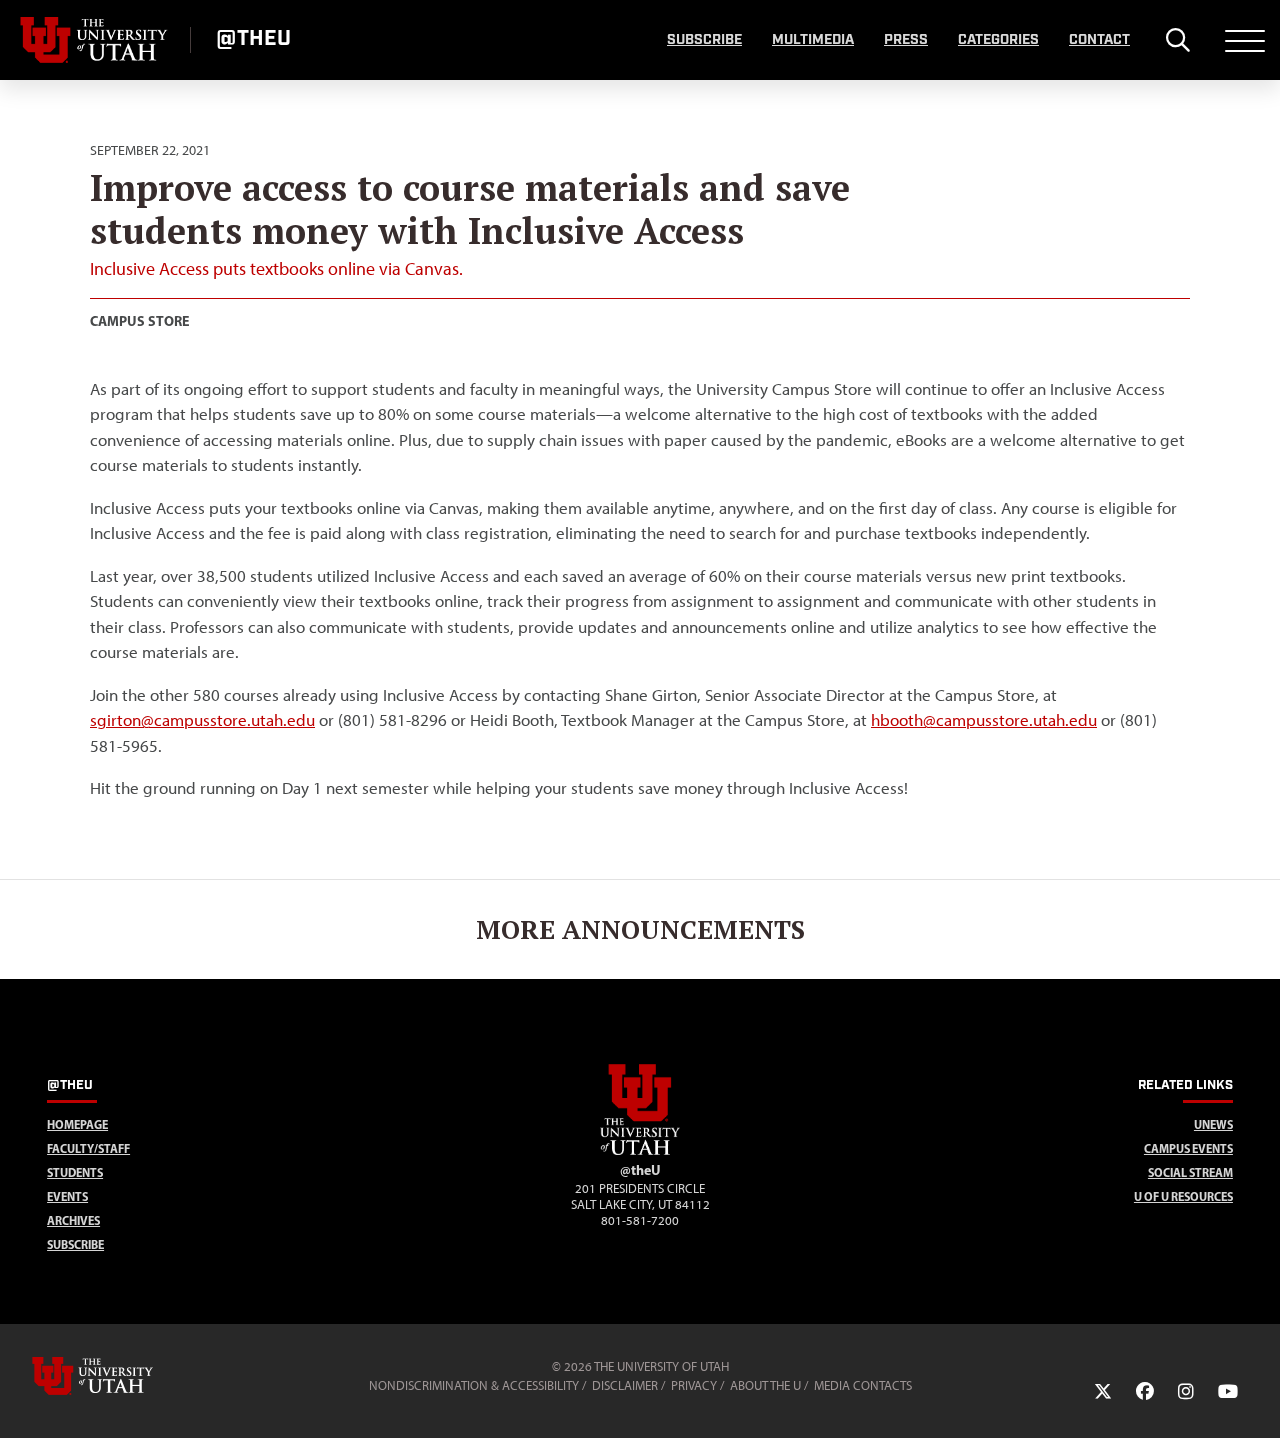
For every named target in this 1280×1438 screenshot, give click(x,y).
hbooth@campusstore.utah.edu (984, 720)
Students (75, 1172)
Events (67, 1196)
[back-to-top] (1256, 1398)
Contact (1099, 40)
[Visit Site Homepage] (640, 1151)
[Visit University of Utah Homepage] (95, 40)
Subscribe (704, 40)
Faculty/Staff (88, 1148)
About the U (765, 1385)
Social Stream (1190, 1172)
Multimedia (813, 40)
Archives (73, 1220)
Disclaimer (625, 1385)
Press (906, 40)
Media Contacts (863, 1385)
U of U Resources (1183, 1196)
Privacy (694, 1385)
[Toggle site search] (1177, 40)
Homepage (77, 1124)
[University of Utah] (121, 1376)
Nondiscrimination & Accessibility (474, 1385)
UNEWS (1213, 1124)
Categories (998, 40)
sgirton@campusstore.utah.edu (202, 720)
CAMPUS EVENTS (1188, 1148)
